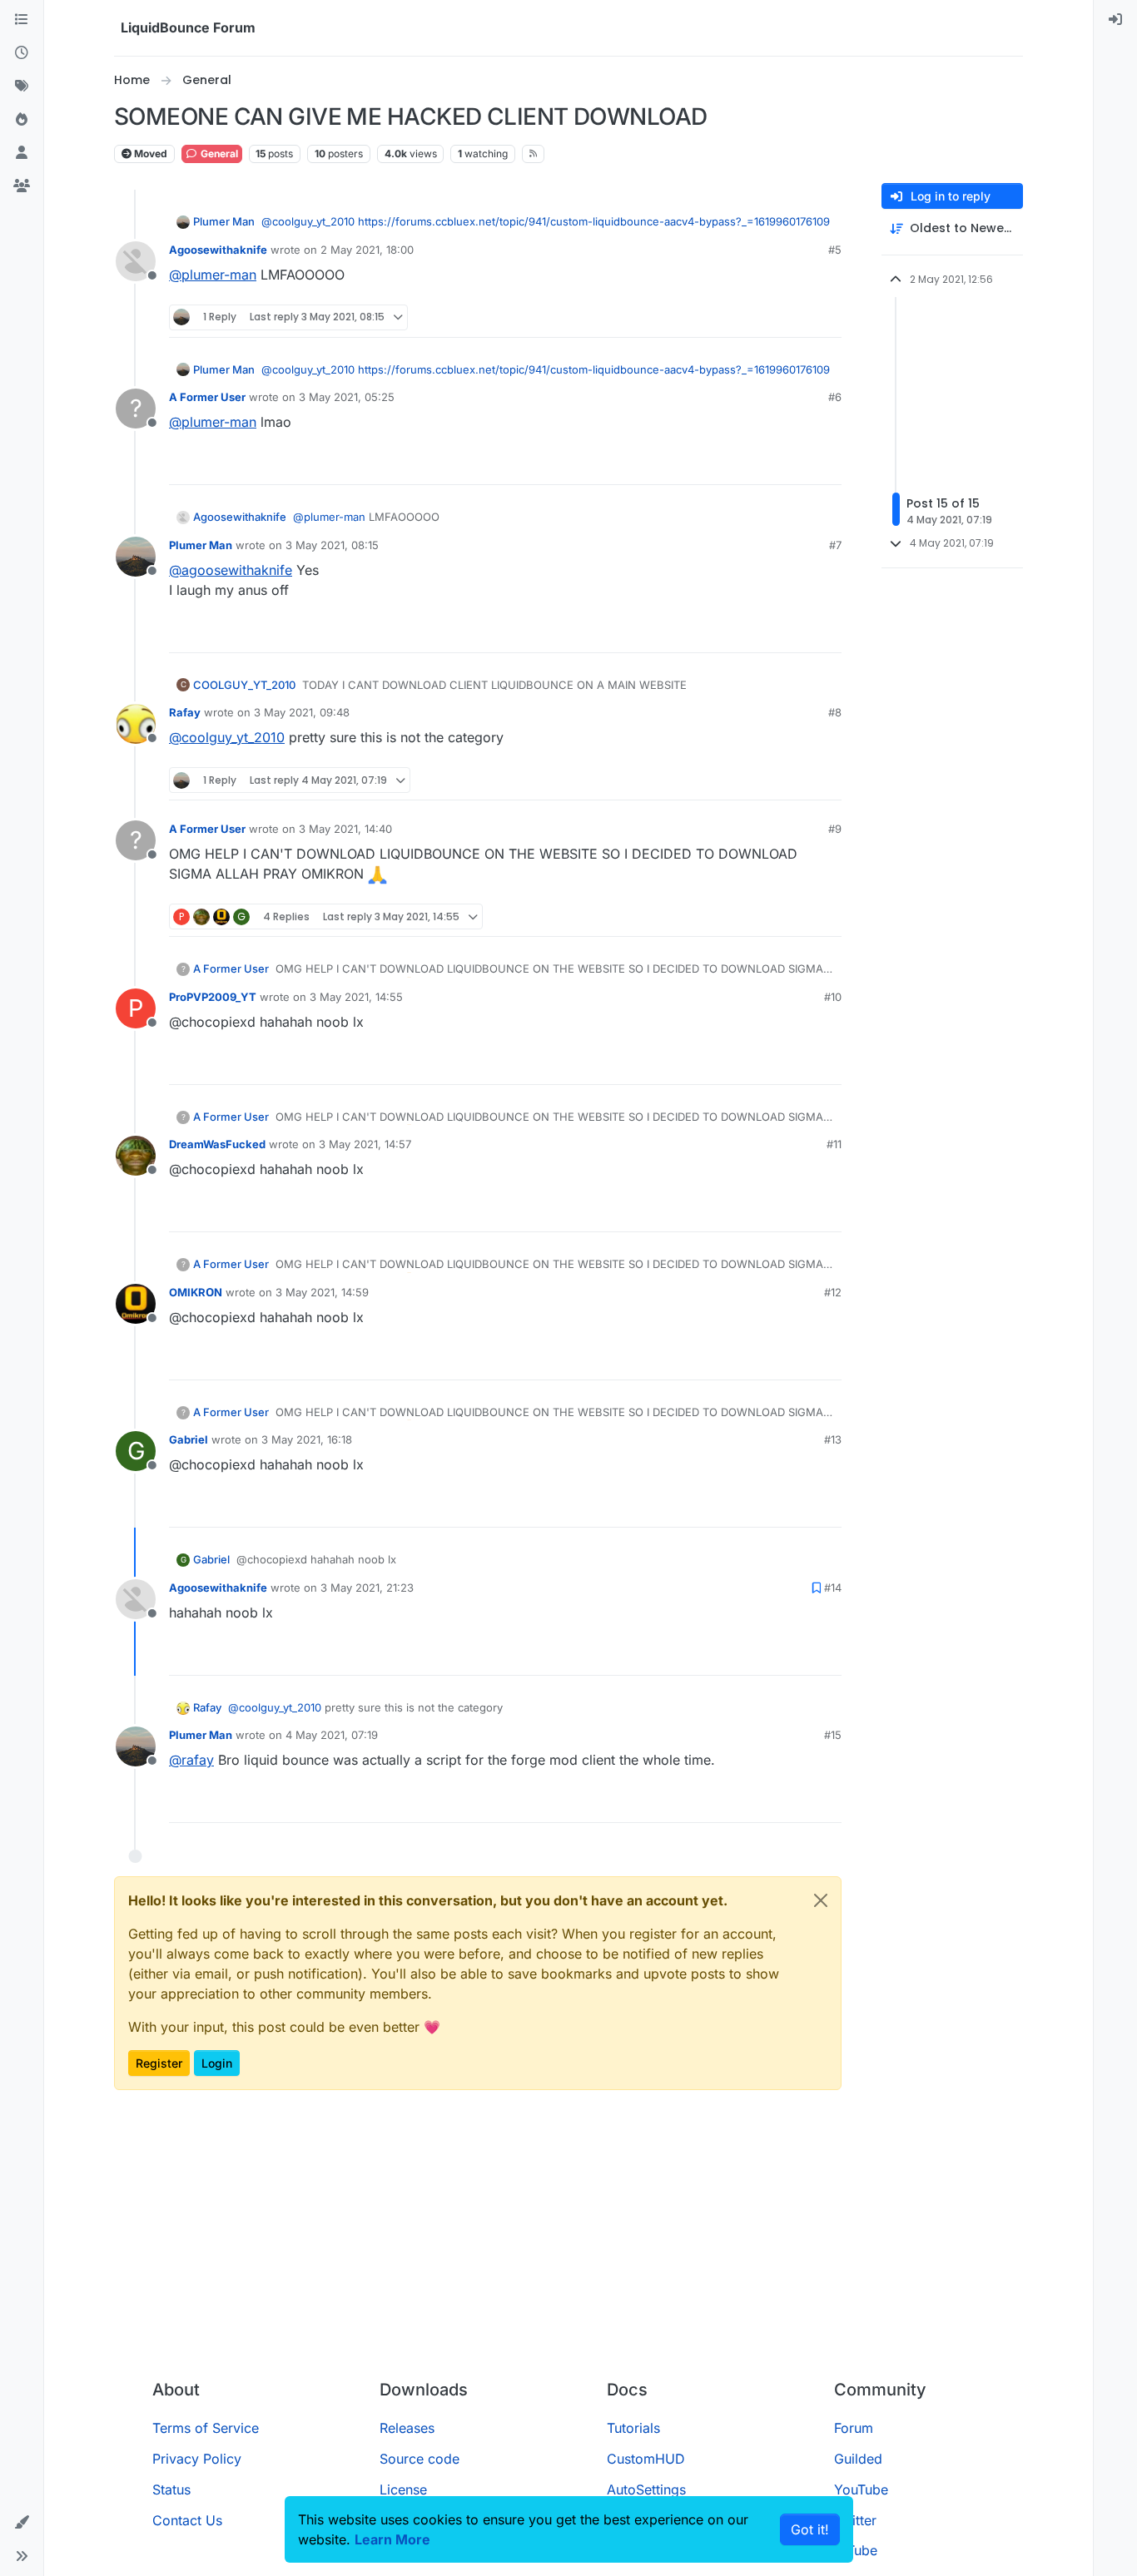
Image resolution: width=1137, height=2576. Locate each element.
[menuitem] (1115, 20)
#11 (834, 1144)
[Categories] (22, 20)
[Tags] (22, 87)
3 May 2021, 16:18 (307, 1439)
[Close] (821, 1900)
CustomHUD (646, 2459)
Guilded (858, 2459)
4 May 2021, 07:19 (332, 1735)
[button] (22, 2523)
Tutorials (633, 2428)
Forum (854, 2428)
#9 (835, 829)
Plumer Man (224, 221)
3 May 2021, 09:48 (302, 712)
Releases (407, 2428)
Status (171, 2489)
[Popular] (22, 120)
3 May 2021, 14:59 (322, 1292)
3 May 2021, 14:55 (356, 997)
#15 (833, 1735)
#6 (835, 397)
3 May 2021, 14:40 (345, 829)
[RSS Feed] (533, 154)
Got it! (810, 2529)
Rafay (185, 712)
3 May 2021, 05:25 (347, 397)
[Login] (1115, 20)
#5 (835, 250)
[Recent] (22, 53)
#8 (835, 712)
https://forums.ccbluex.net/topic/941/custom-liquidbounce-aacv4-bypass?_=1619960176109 (594, 221)
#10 (833, 997)
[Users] (22, 153)
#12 (833, 1292)
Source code (420, 2459)
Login (217, 2063)
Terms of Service (206, 2428)
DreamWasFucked (217, 1144)
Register (159, 2063)
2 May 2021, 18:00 (367, 250)
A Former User (207, 397)
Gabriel (189, 1439)
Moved (149, 154)
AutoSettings (646, 2489)
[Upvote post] (798, 317)
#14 (833, 1588)
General (218, 154)
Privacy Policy (197, 2459)
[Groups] (22, 186)
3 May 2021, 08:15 (332, 545)
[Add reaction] (767, 317)
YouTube (861, 2489)
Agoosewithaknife (218, 250)
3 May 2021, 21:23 (367, 1588)
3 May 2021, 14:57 (365, 1144)
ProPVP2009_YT (213, 997)
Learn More (392, 2539)
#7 (835, 545)
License (403, 2489)
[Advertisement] (568, 2242)
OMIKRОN (196, 1292)
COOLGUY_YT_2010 (244, 685)
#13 (833, 1439)
